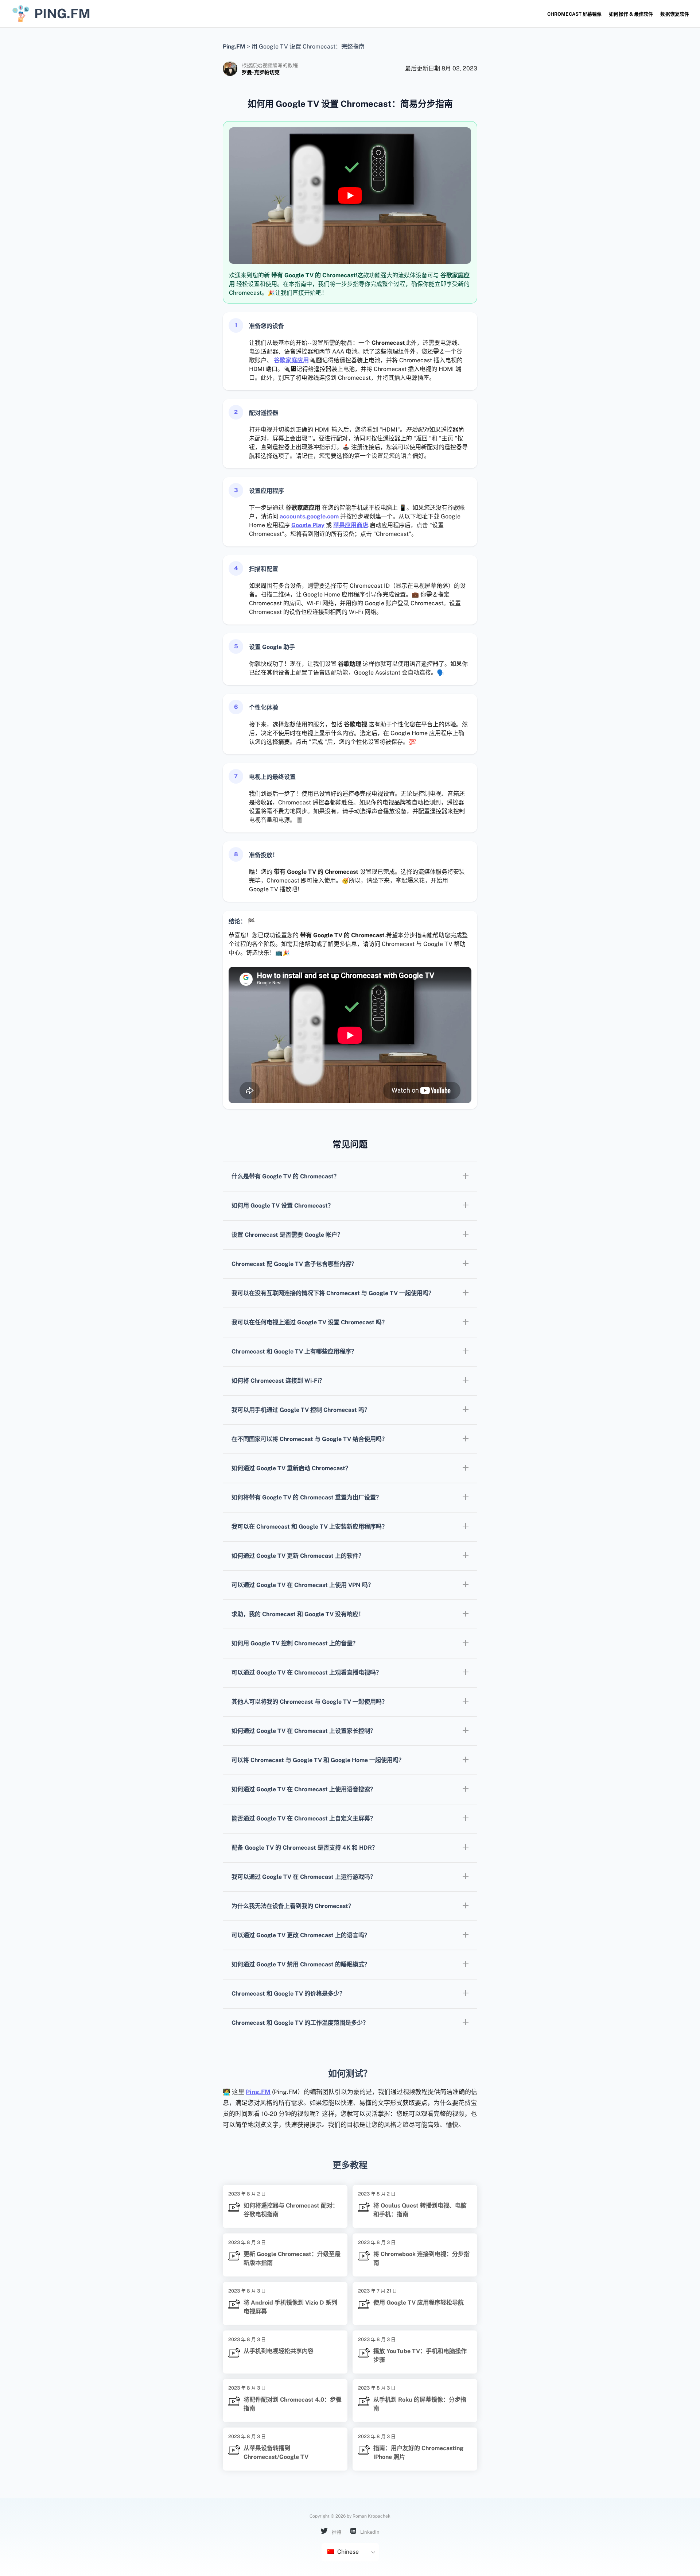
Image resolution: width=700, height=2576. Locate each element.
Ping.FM (258, 2092)
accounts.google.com (309, 516)
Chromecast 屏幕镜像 (574, 14)
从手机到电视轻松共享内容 (279, 2351)
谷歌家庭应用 (291, 360)
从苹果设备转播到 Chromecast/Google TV (276, 2453)
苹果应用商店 (351, 525)
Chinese (347, 2552)
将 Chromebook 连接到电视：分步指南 (421, 2258)
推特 (336, 2532)
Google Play (308, 525)
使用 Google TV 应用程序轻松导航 (419, 2303)
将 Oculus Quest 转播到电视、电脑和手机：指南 (420, 2210)
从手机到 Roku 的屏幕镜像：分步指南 (420, 2404)
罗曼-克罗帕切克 (261, 72)
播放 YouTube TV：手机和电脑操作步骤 (420, 2355)
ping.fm (62, 13)
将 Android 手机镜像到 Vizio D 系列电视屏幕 (290, 2307)
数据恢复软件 (675, 14)
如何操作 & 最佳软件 (631, 14)
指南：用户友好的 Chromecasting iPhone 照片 (418, 2453)
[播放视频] (350, 196)
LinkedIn (369, 2532)
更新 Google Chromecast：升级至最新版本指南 (292, 2258)
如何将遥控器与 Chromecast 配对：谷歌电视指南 (291, 2210)
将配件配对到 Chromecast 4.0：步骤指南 (293, 2404)
